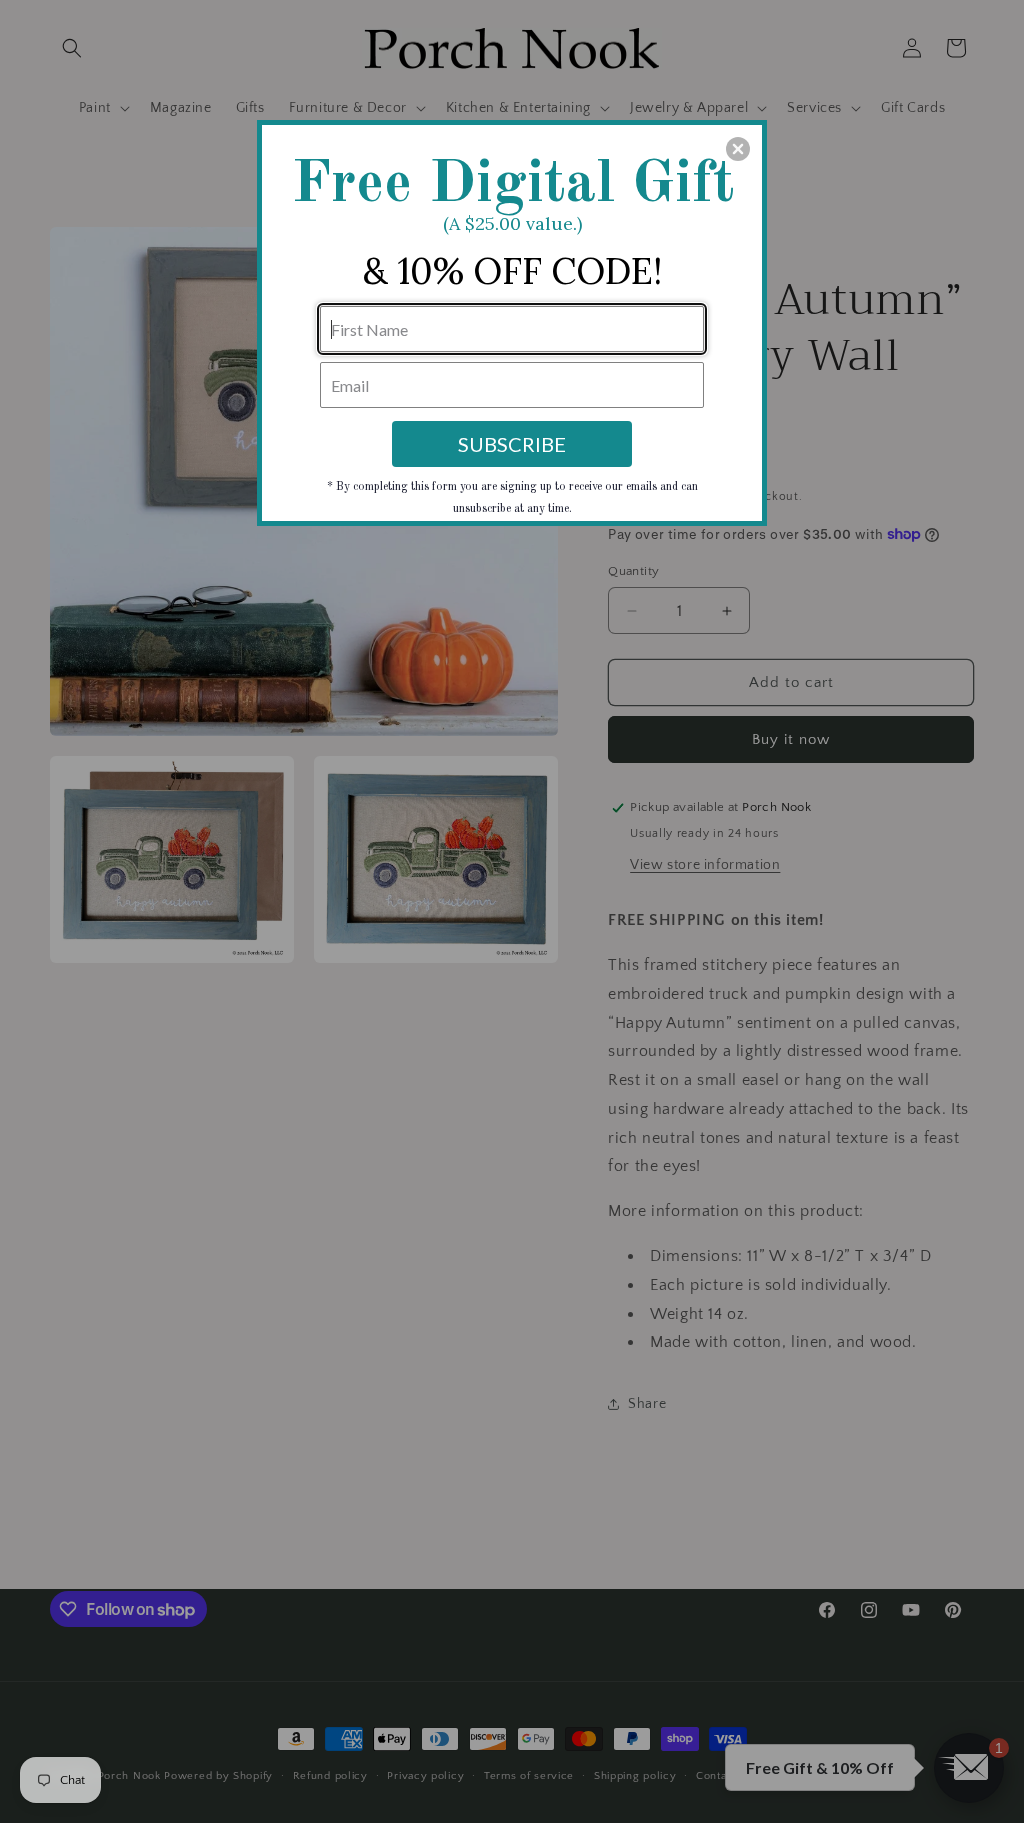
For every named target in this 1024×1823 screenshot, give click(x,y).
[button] (738, 149)
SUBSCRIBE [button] (512, 444)
